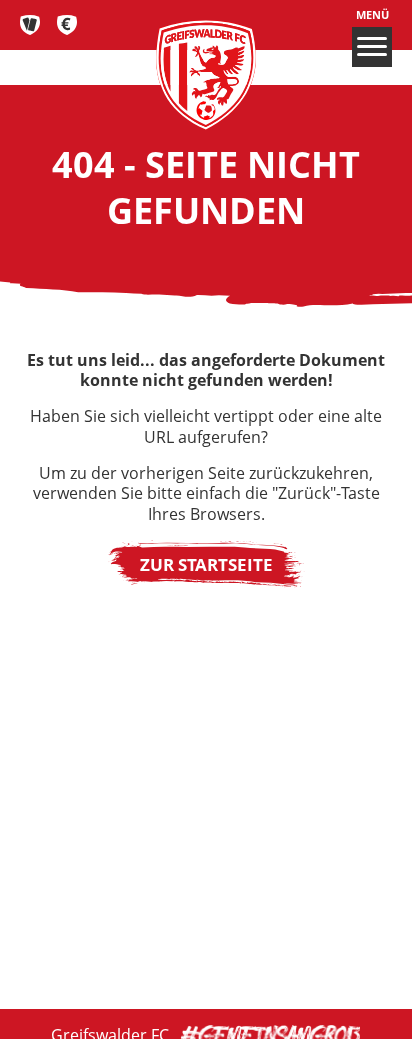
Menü (372, 15)
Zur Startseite (206, 564)
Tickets (30, 25)
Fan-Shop (67, 25)
